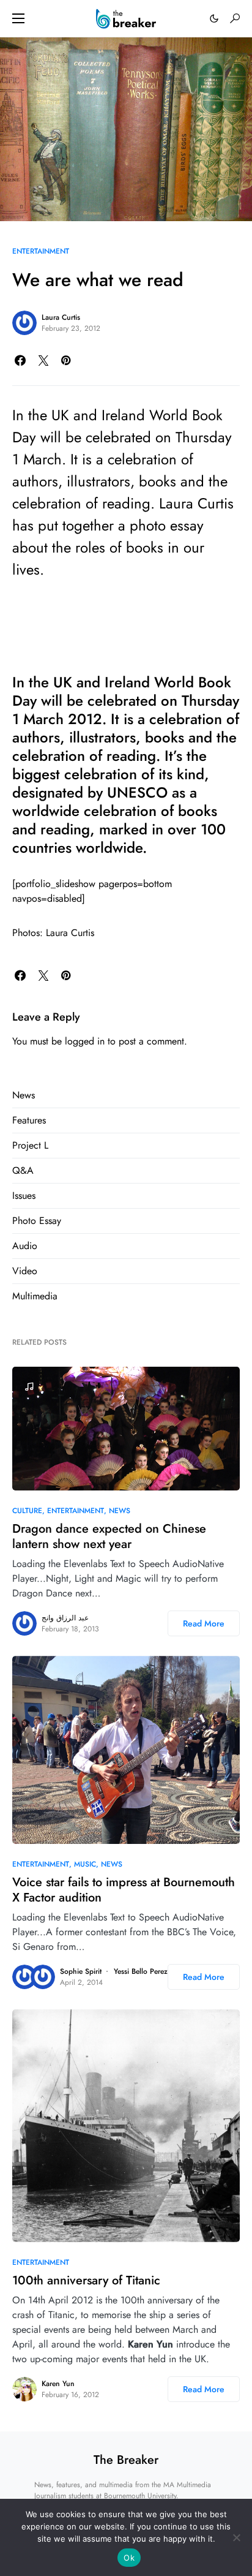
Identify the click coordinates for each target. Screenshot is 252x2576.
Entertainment (41, 251)
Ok (129, 2558)
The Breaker (126, 2460)
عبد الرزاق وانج (65, 1618)
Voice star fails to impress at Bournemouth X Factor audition (124, 1890)
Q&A (23, 1170)
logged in (85, 1041)
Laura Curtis (61, 317)
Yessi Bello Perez (141, 1971)
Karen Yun (58, 2384)
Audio (25, 1246)
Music (85, 1864)
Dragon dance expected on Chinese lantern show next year (109, 1536)
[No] (237, 2537)
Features (29, 1120)
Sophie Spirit (81, 1971)
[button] (18, 18)
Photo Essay (37, 1221)
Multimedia (35, 1296)
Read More (204, 1623)
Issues (24, 1195)
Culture (27, 1511)
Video (25, 1271)
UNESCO (137, 792)
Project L (30, 1145)
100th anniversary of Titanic (86, 2280)
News (24, 1095)
